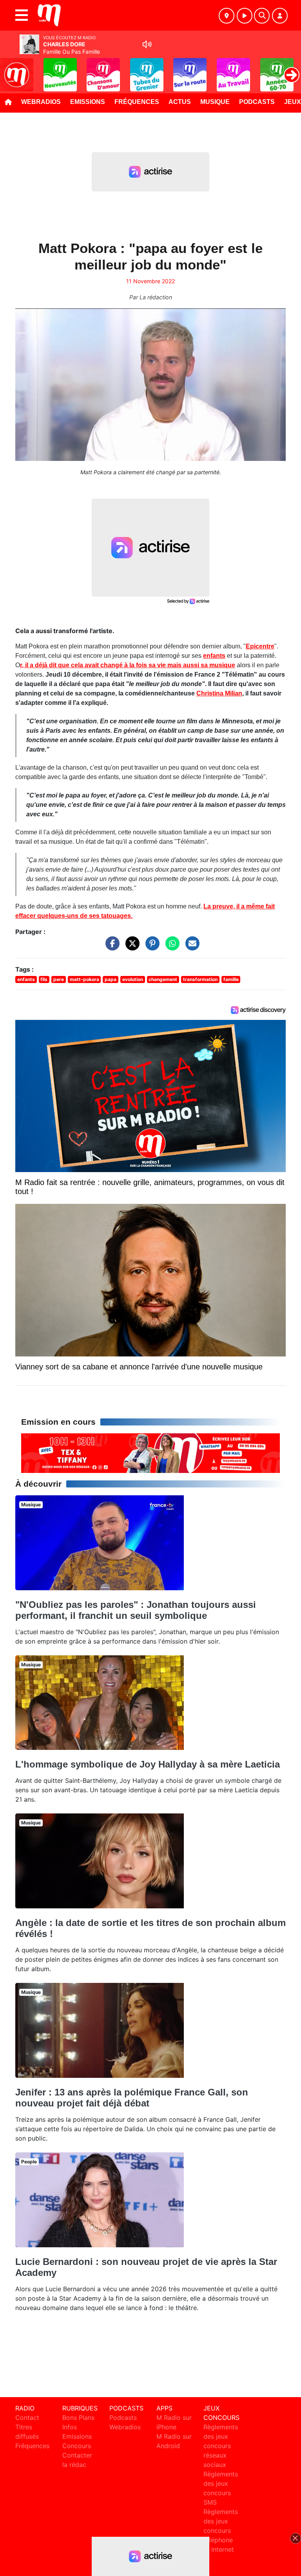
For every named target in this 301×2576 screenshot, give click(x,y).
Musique (215, 102)
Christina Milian (219, 693)
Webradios (41, 102)
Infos (70, 2427)
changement (163, 979)
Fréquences (137, 102)
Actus (180, 102)
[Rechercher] (262, 16)
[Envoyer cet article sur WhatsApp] (170, 947)
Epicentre (260, 646)
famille (231, 979)
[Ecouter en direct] (245, 16)
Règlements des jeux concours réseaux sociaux (221, 2446)
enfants (214, 656)
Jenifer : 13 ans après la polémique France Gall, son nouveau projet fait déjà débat (132, 2098)
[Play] (10, 69)
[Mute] (147, 44)
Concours (77, 2446)
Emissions (88, 102)
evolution (133, 979)
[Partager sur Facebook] (111, 947)
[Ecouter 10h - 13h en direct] (150, 1453)
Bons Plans (78, 2418)
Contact (27, 2418)
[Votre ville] (227, 16)
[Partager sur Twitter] (131, 947)
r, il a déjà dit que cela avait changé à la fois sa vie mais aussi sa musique (128, 665)
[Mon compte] (280, 16)
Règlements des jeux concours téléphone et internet (221, 2530)
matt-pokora (84, 979)
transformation (200, 979)
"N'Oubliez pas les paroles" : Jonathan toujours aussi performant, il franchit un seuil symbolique (136, 1610)
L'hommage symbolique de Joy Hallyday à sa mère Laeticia (148, 1764)
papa (111, 979)
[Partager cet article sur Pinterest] (150, 947)
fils (44, 979)
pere (59, 979)
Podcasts (257, 102)
